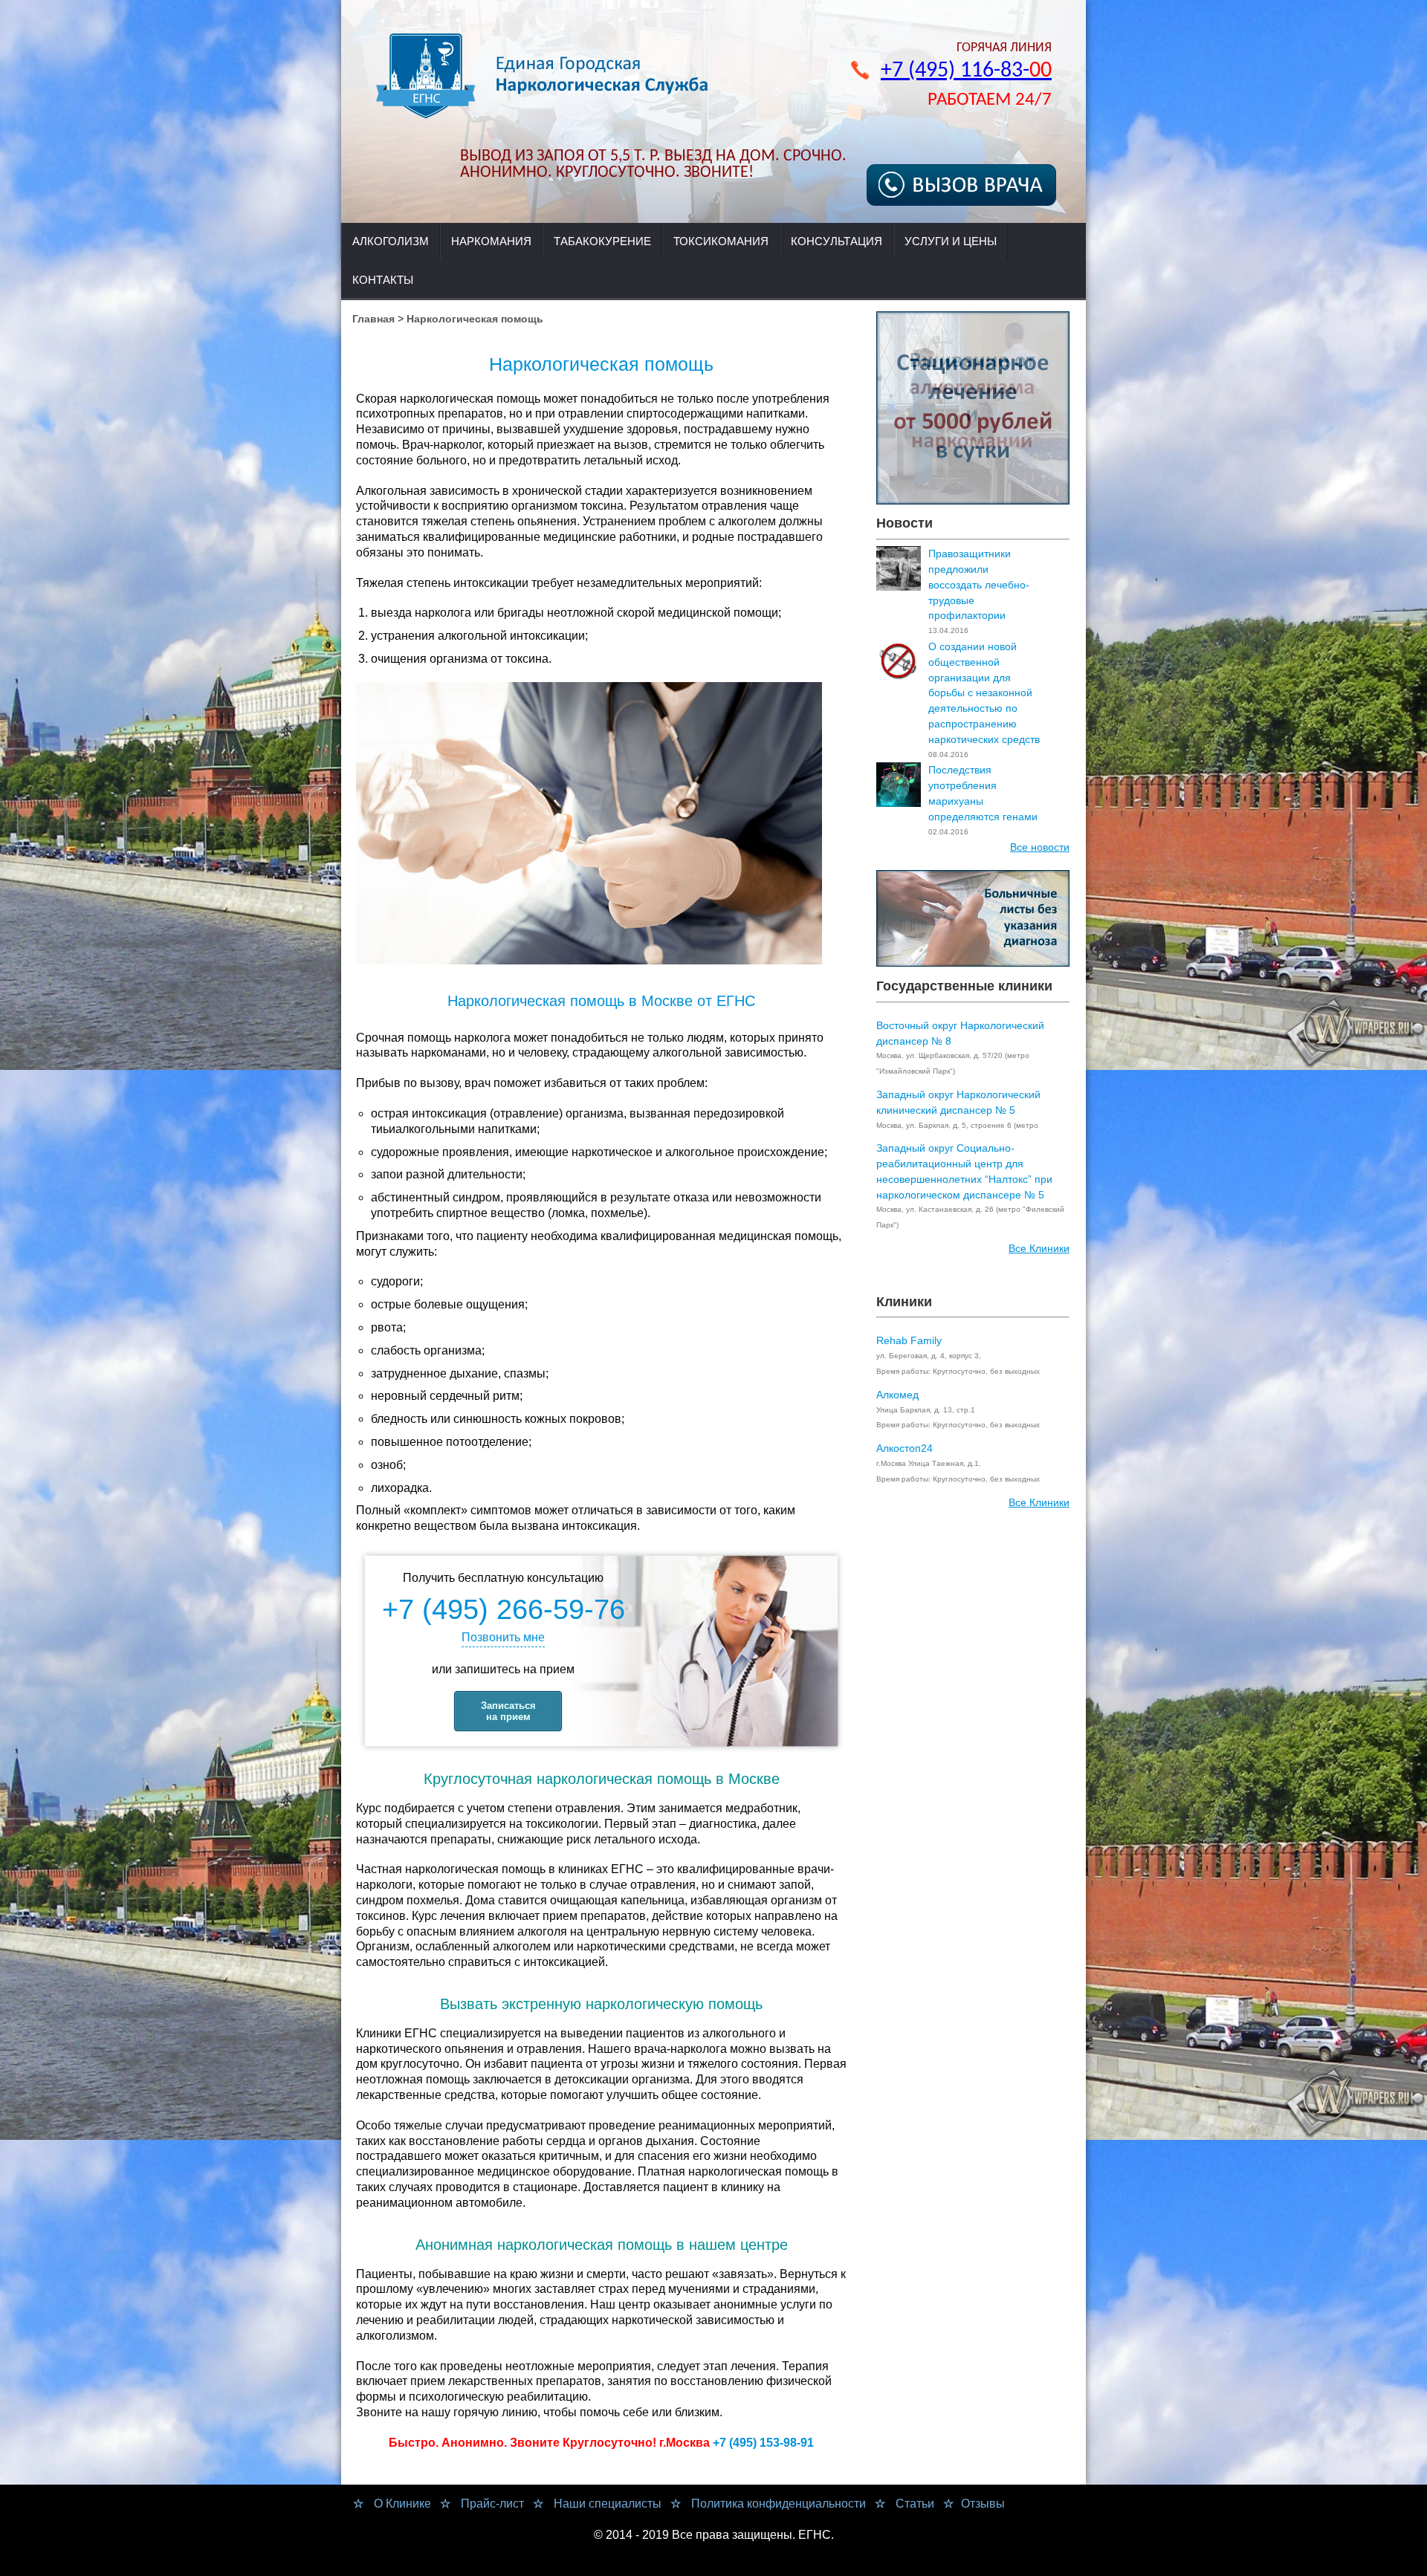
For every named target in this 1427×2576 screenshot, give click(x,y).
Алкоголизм (391, 241)
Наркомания (491, 241)
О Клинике (401, 2504)
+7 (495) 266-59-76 (504, 1609)
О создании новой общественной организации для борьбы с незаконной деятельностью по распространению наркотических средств (984, 693)
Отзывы (983, 2504)
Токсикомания (721, 241)
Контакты (383, 280)
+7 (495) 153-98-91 (763, 2443)
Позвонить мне (503, 1637)
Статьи (913, 2504)
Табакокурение (602, 241)
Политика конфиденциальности (777, 2504)
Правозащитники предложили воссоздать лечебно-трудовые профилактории (979, 584)
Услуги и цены (951, 241)
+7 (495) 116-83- (966, 71)
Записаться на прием (508, 1711)
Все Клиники (1039, 1248)
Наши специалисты (606, 2504)
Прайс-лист (491, 2504)
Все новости (1040, 847)
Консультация (837, 241)
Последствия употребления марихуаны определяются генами (983, 793)
